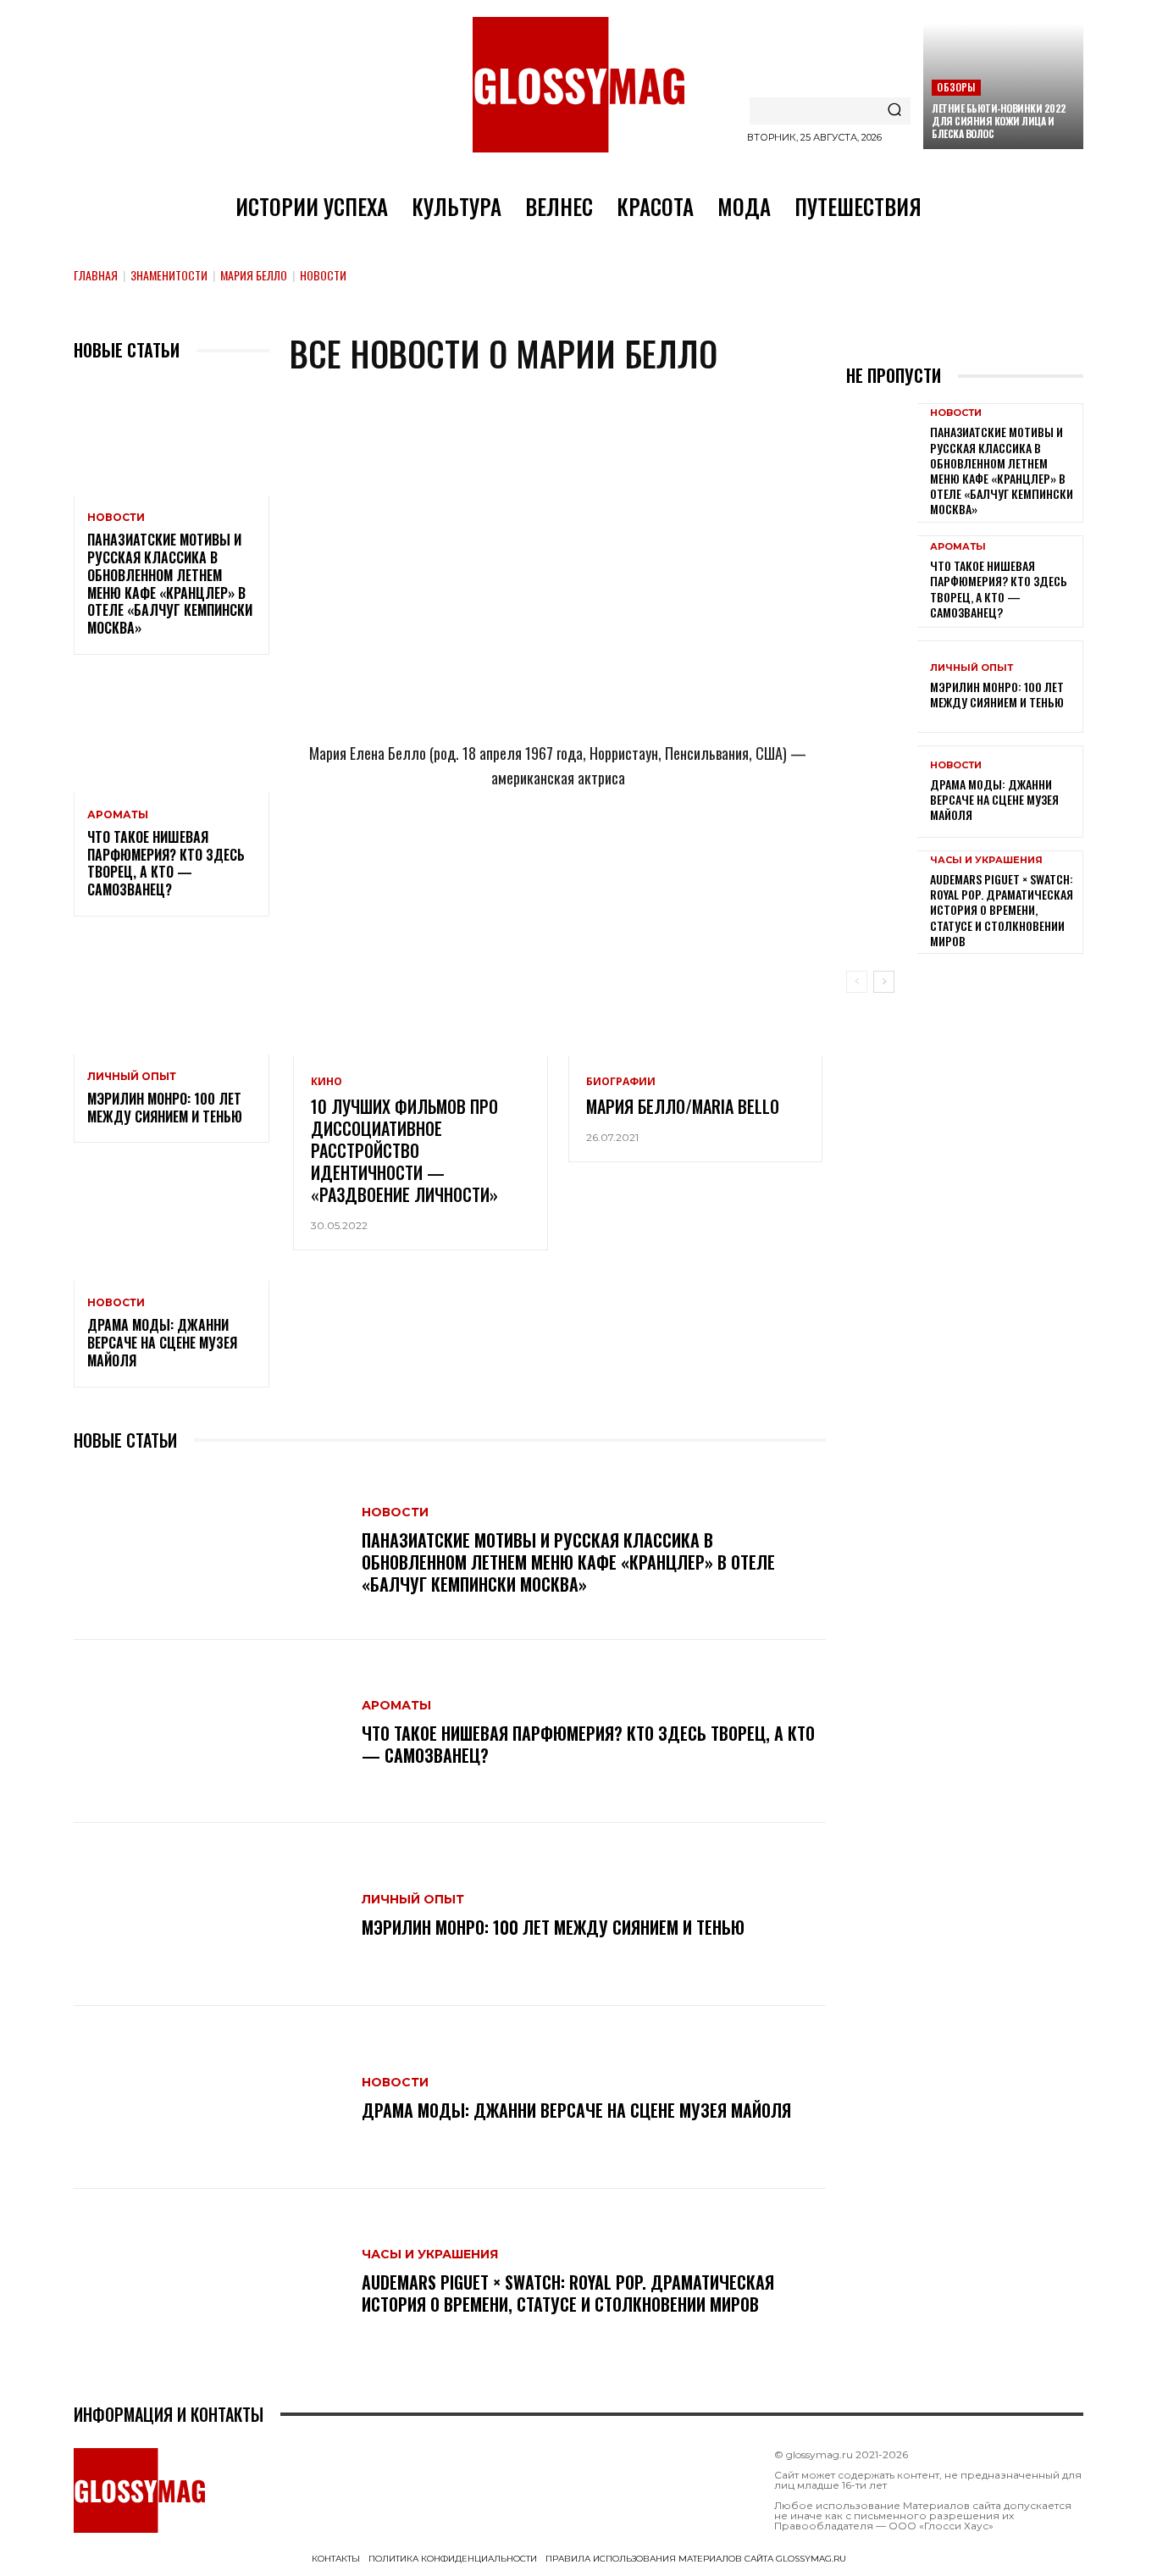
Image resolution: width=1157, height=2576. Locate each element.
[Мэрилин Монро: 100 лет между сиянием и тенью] (172, 996)
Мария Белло (254, 275)
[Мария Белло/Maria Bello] (695, 980)
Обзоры (956, 87)
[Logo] (578, 85)
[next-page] (884, 982)
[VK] (586, 853)
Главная (96, 275)
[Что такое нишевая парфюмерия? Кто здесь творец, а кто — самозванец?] (172, 734)
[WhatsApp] (530, 853)
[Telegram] (474, 853)
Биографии (621, 1082)
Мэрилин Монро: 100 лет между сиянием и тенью (165, 1108)
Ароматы (118, 815)
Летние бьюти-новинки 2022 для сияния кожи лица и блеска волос (999, 121)
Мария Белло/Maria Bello (683, 1106)
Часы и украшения (430, 2254)
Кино (327, 1082)
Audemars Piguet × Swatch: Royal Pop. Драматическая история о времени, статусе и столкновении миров (568, 2293)
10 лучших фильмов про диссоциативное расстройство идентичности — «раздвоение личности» (404, 1150)
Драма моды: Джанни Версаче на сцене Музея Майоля (162, 1343)
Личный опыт (132, 1077)
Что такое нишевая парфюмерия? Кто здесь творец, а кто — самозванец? (166, 863)
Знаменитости (169, 275)
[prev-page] (857, 982)
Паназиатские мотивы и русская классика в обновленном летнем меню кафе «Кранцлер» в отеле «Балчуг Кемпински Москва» (170, 584)
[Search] (894, 111)
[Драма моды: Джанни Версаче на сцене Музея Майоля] (172, 1222)
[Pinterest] (642, 853)
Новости (116, 518)
